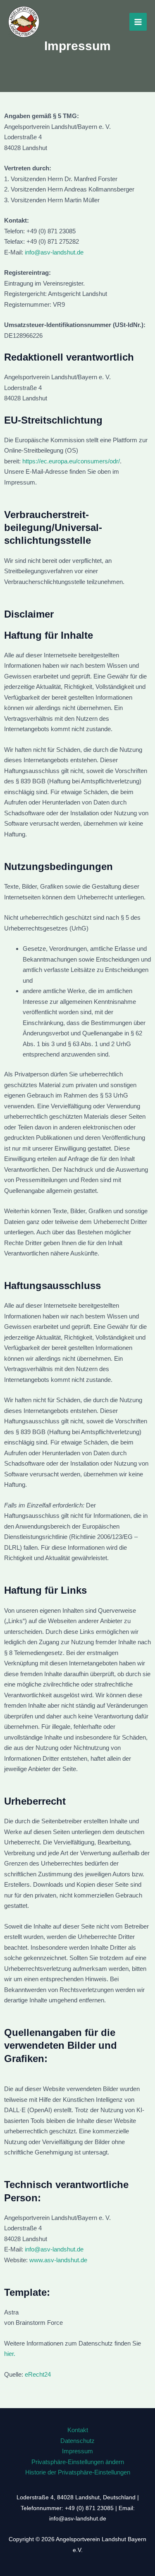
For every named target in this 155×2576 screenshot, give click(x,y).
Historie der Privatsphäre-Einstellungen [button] (78, 2472)
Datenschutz (77, 2441)
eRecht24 (38, 2374)
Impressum (77, 2451)
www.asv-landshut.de (58, 2260)
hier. (10, 2354)
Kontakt (78, 2430)
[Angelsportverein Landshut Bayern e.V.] (24, 22)
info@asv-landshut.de (54, 252)
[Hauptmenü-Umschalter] (138, 22)
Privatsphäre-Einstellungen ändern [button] (78, 2462)
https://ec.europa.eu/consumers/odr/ (71, 461)
